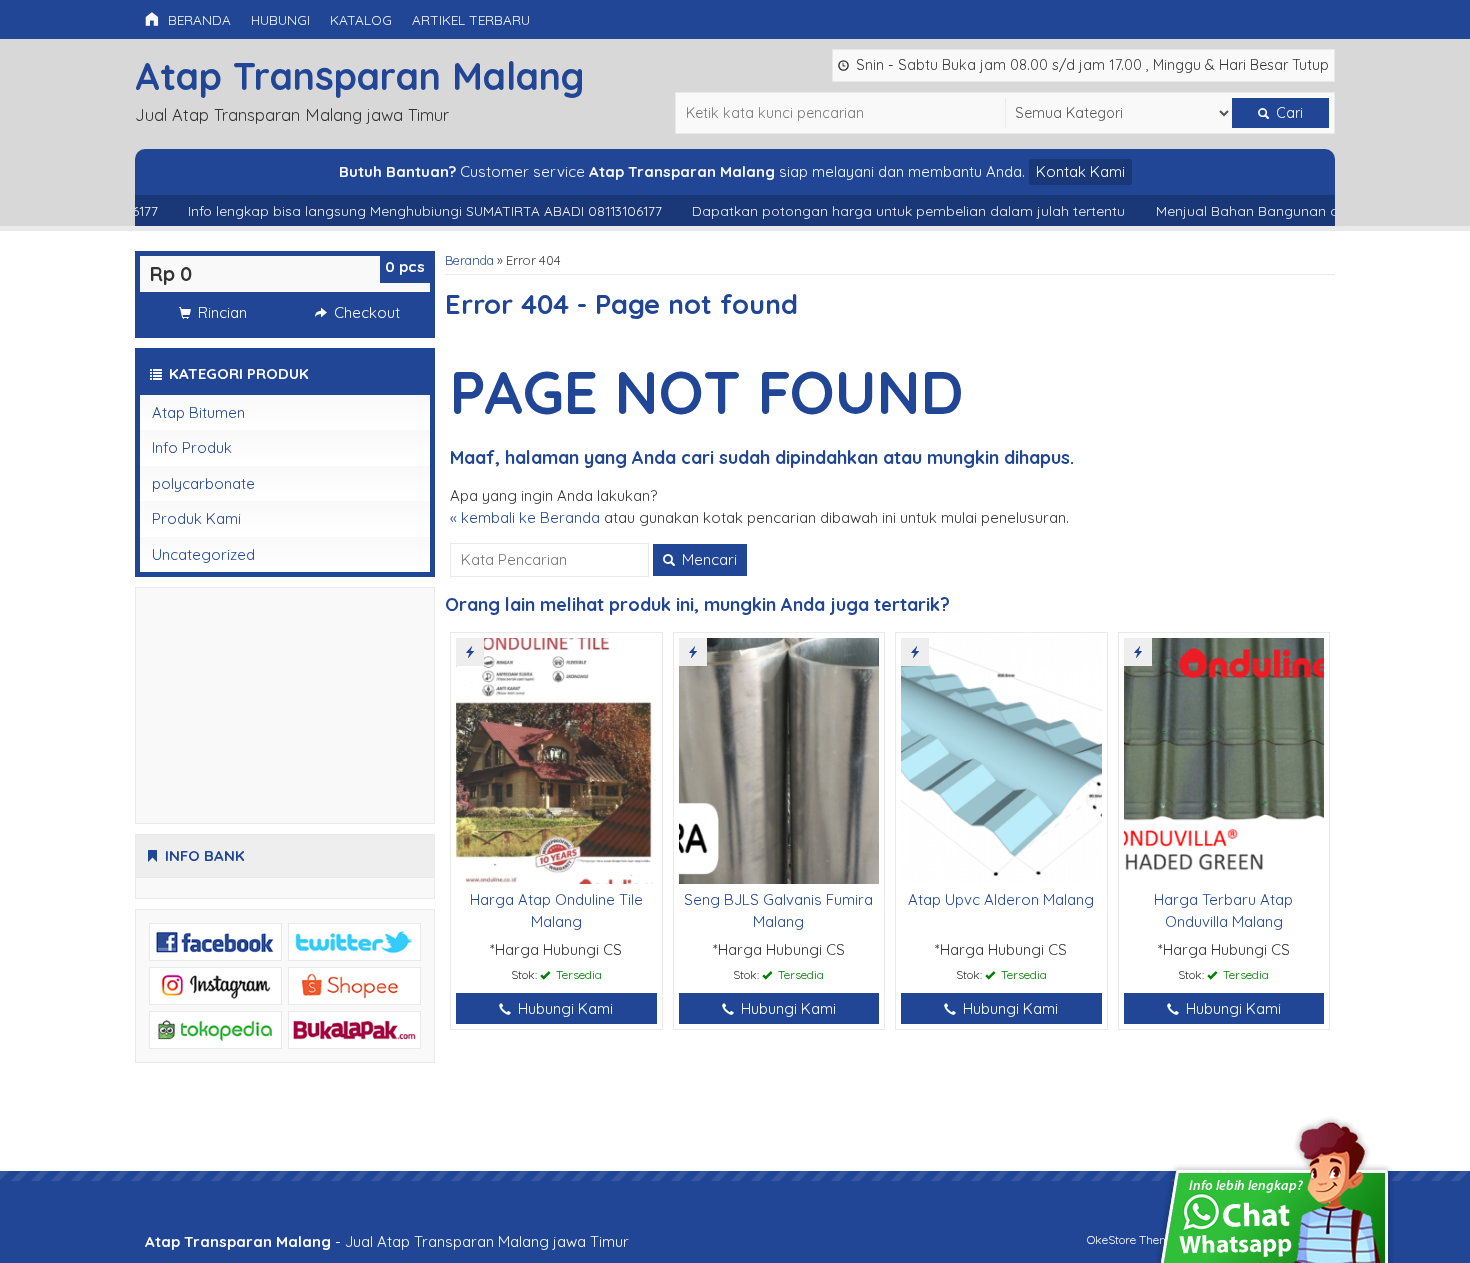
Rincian (220, 312)
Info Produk (192, 447)
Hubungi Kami (563, 1008)
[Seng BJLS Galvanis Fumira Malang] (779, 759)
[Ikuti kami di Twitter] (354, 940)
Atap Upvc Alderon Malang (1001, 899)
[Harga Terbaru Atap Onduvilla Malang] (1224, 759)
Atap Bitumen (198, 412)
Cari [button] (1287, 113)
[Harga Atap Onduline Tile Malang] (556, 759)
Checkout (365, 312)
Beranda (197, 19)
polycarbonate (203, 483)
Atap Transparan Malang (359, 75)
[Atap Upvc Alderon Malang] (1001, 759)
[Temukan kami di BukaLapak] (354, 1028)
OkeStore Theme (1131, 1239)
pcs (405, 266)
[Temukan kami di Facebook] (215, 940)
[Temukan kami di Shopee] (354, 984)
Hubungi (280, 19)
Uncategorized (203, 554)
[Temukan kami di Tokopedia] (215, 1028)
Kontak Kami (1080, 171)
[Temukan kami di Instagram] (215, 984)
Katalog (361, 19)
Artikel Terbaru (471, 19)
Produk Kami (196, 518)
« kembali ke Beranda (525, 517)
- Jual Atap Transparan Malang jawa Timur (387, 1241)
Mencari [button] (707, 559)
